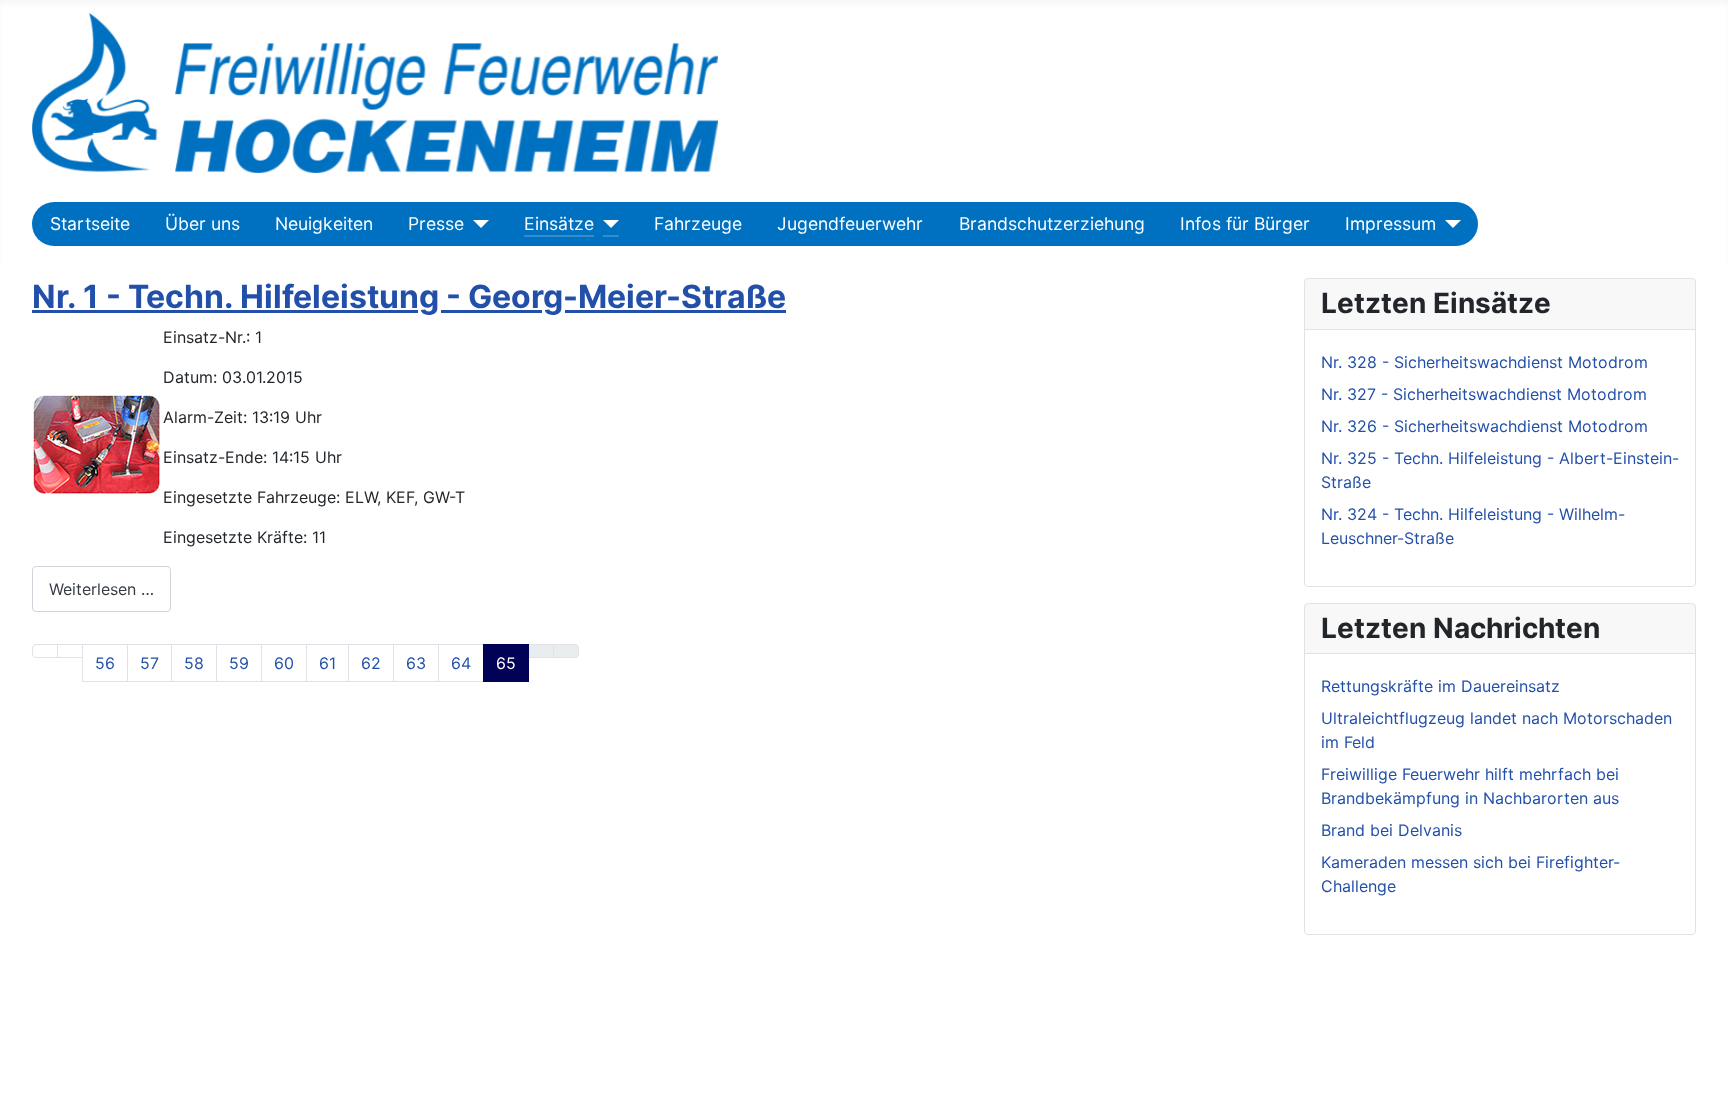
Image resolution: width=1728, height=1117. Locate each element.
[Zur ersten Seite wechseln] (45, 651)
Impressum (1390, 223)
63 (416, 663)
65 (506, 663)
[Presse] (476, 224)
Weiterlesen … (101, 589)
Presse (436, 223)
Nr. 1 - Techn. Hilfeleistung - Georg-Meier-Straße (409, 296)
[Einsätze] (606, 224)
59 (239, 663)
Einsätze (559, 223)
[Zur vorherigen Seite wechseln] (70, 651)
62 (371, 663)
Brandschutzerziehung (1052, 223)
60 (284, 663)
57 (149, 663)
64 (461, 663)
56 (105, 663)
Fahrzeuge (698, 223)
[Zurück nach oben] (1703, 1092)
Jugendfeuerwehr (850, 223)
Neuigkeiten (324, 223)
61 (327, 663)
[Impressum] (1448, 224)
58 (194, 663)
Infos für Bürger (1245, 223)
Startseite (90, 223)
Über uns (202, 223)
